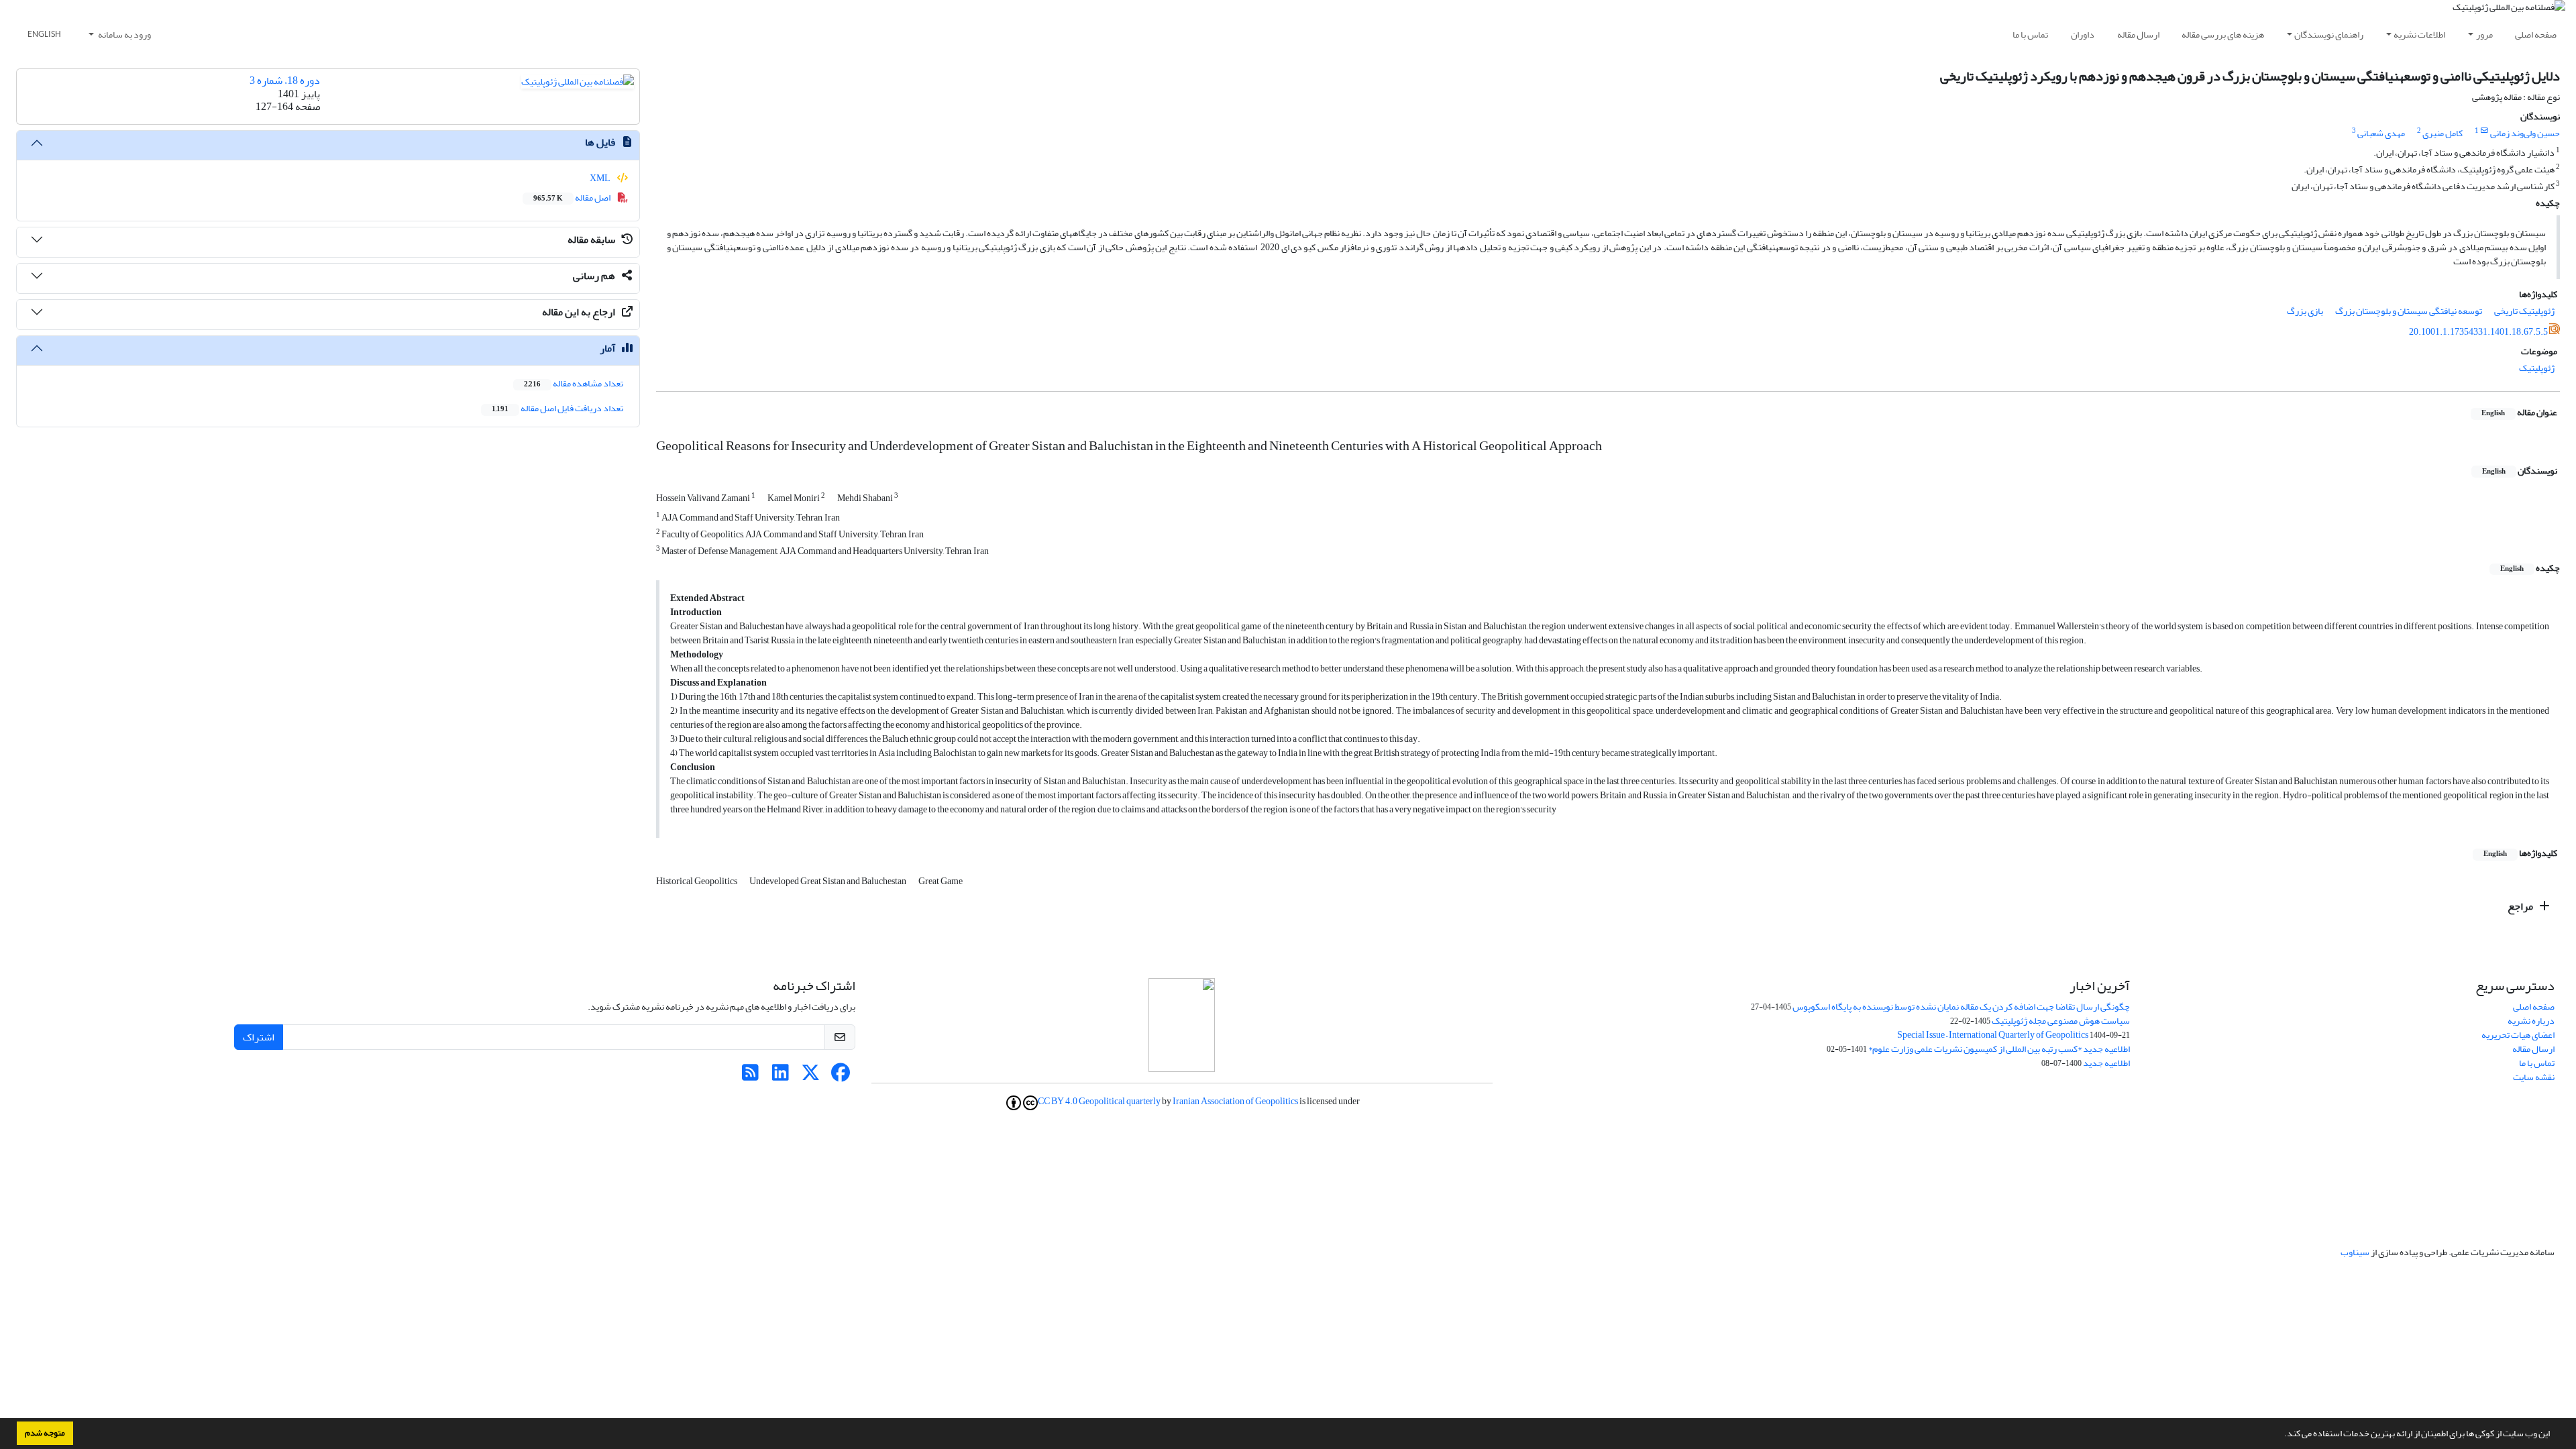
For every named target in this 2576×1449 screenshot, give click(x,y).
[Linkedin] (781, 1076)
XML (601, 178)
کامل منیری (2443, 133)
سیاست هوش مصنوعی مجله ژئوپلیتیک (2061, 1021)
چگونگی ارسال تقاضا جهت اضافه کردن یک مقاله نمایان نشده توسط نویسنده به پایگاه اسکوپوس (1961, 1007)
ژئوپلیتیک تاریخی (2524, 311)
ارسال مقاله (2138, 35)
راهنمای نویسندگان (2329, 35)
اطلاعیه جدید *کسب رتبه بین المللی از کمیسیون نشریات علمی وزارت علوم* (1999, 1049)
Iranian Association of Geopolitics (1235, 1101)
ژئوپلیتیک (2537, 368)
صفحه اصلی (2536, 35)
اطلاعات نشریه (2419, 35)
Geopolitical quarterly (1120, 1101)
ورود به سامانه (124, 35)
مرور (2484, 35)
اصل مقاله (573, 198)
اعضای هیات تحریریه (2518, 1035)
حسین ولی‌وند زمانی (2525, 133)
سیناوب (2355, 1252)
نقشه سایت (2534, 1077)
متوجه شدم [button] (45, 1433)
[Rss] (750, 1076)
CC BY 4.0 (1058, 1102)
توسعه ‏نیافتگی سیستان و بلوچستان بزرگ (2409, 311)
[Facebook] (841, 1076)
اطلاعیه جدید (2106, 1063)
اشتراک (259, 1037)
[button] (2281, 1435)
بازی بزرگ (2305, 311)
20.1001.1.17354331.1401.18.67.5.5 (2478, 332)
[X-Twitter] (811, 1076)
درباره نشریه (2531, 1021)
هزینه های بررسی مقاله (2223, 35)
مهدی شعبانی (2381, 133)
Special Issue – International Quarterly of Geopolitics (1993, 1035)
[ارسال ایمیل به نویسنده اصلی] (2484, 131)
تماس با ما (2030, 35)
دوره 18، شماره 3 (285, 80)
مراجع (2521, 906)
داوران (2083, 35)
